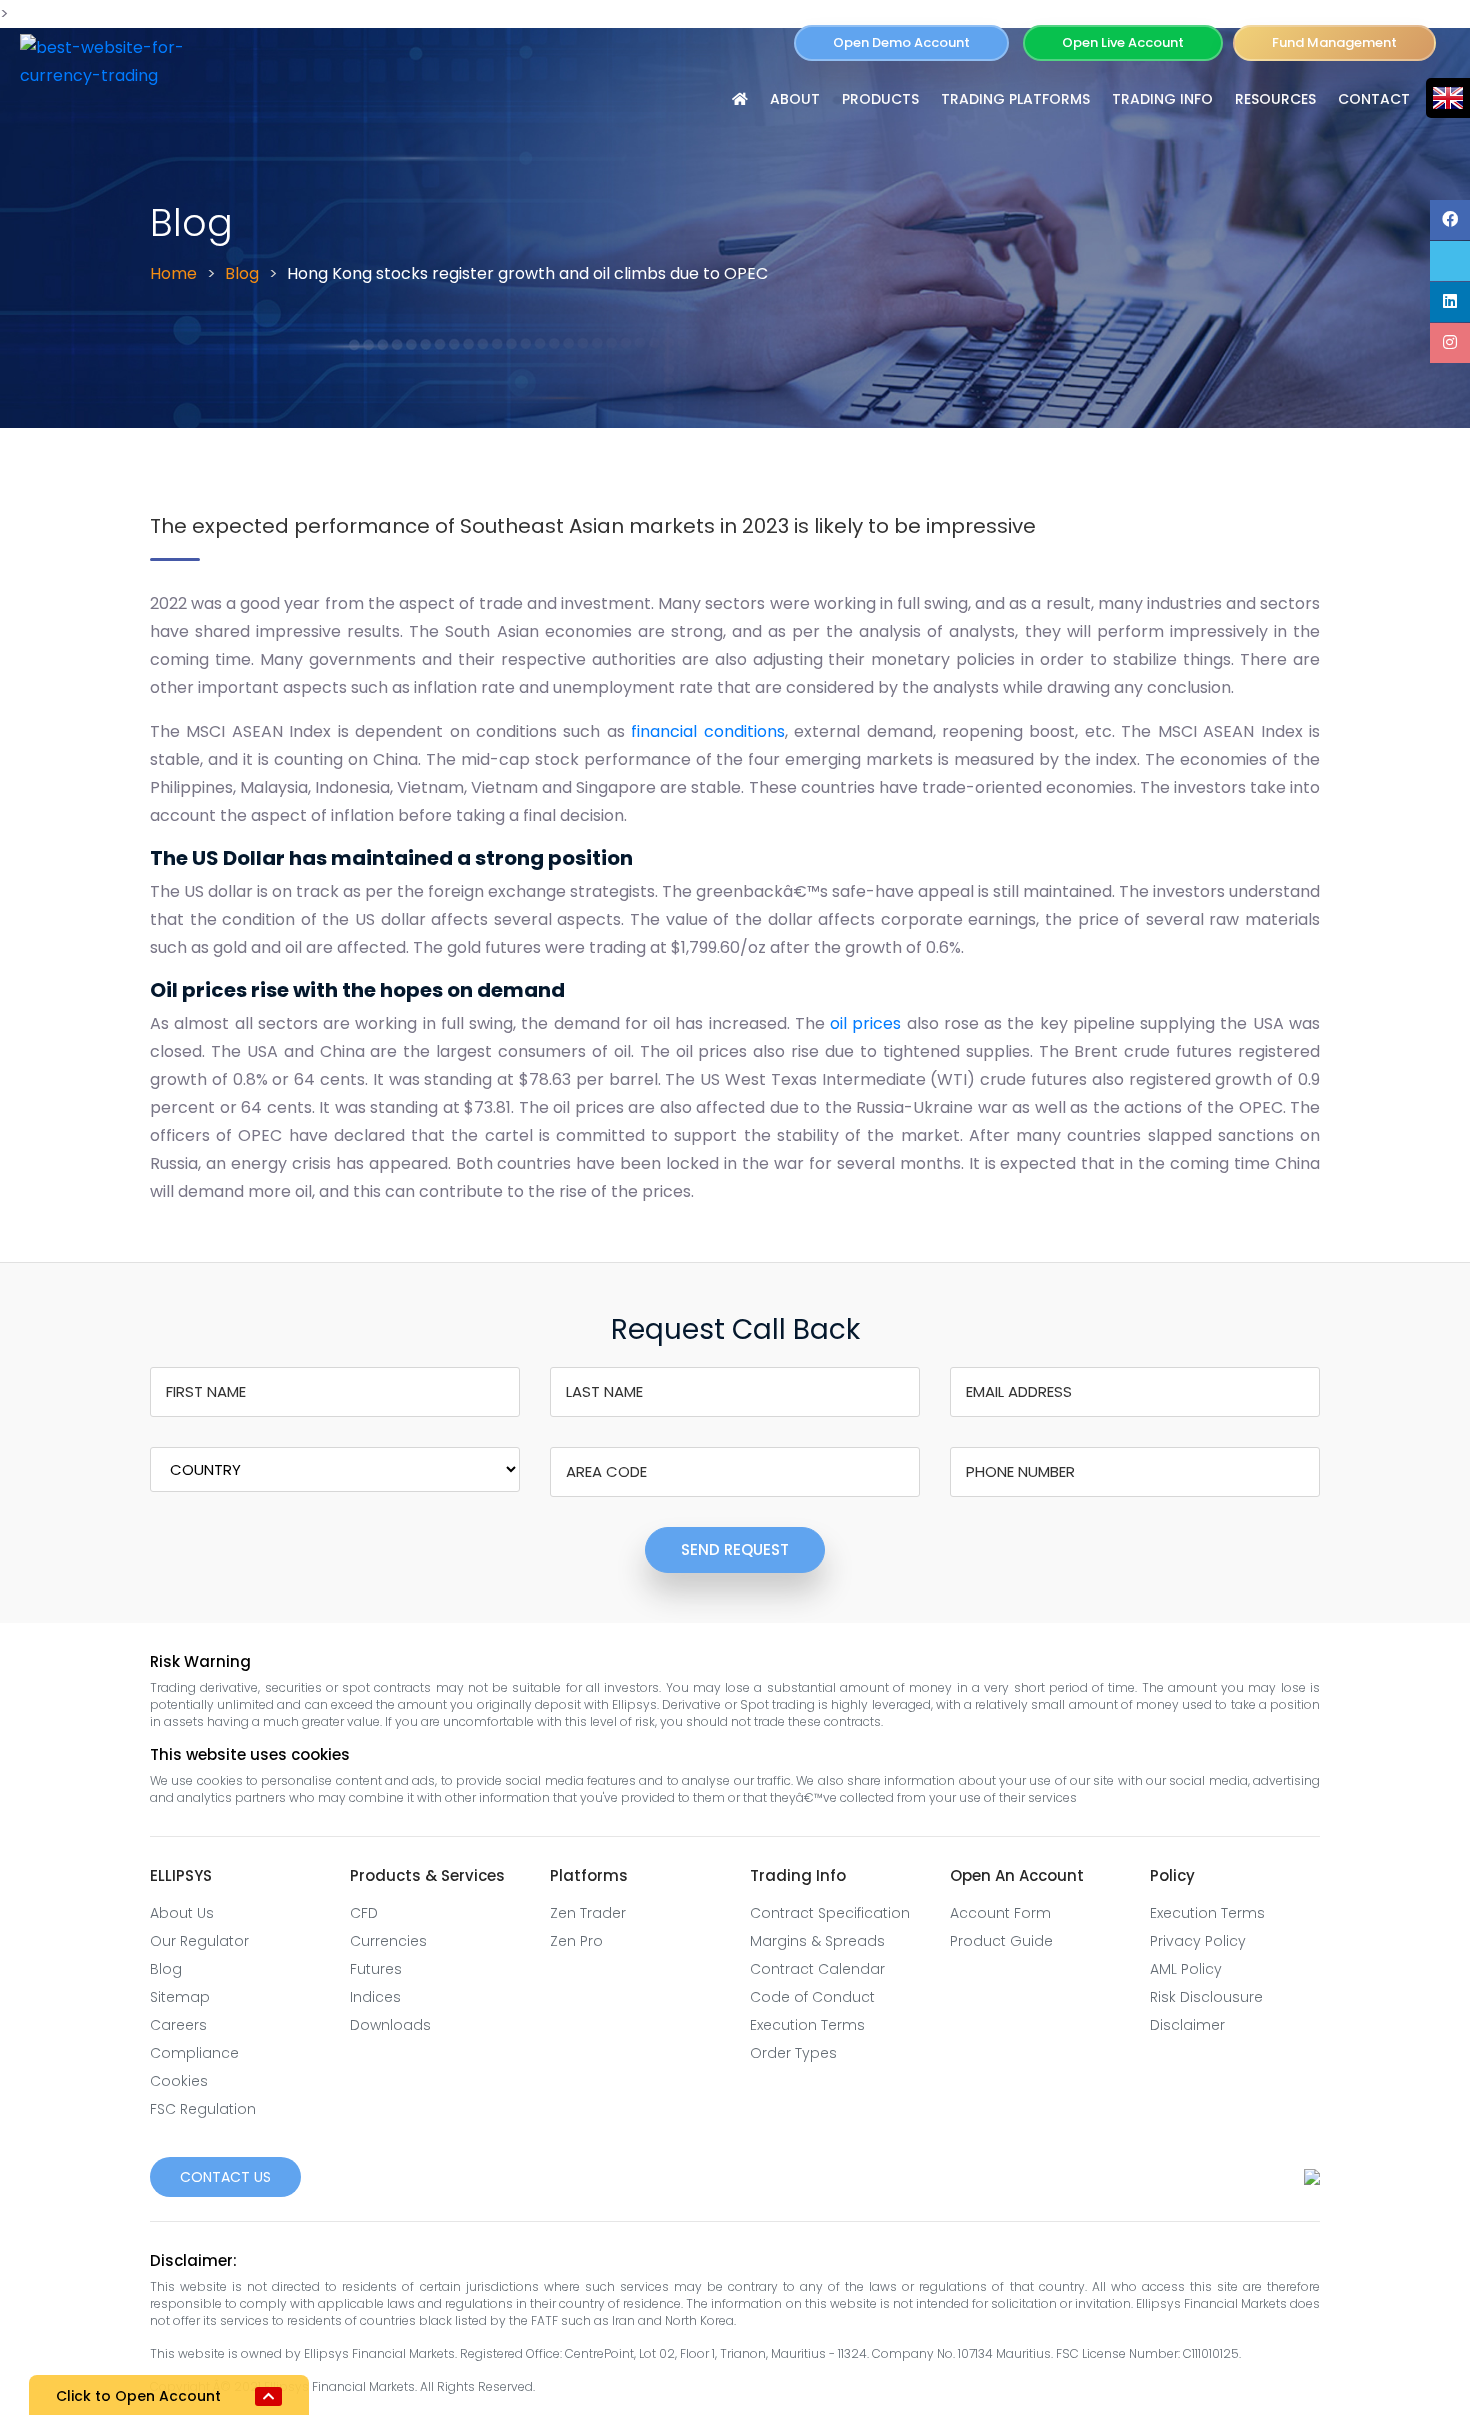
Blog (242, 273)
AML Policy (1186, 1969)
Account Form (1000, 1913)
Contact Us (225, 2177)
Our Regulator (199, 1941)
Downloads (390, 2025)
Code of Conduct (812, 1997)
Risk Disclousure (1206, 1997)
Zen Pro (576, 1941)
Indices (375, 1997)
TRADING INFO (1162, 99)
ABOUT (795, 99)
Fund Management (1334, 42)
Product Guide (1001, 1941)
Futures (376, 1969)
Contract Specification (830, 1913)
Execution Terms (807, 2025)
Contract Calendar (817, 1969)
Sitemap (180, 1997)
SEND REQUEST (735, 1549)
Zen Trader (588, 1913)
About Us (182, 1913)
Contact (1374, 99)
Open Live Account (1123, 42)
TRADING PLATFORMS (1015, 99)
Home (173, 273)
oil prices (865, 1023)
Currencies (388, 1941)
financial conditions (707, 731)
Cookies (179, 2081)
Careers (178, 2025)
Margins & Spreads (817, 1941)
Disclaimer (1187, 2025)
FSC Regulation (203, 2109)
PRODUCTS (880, 99)
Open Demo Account (901, 42)
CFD (364, 1913)
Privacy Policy (1198, 1941)
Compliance (194, 2053)
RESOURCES (1275, 99)
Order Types (793, 2053)
